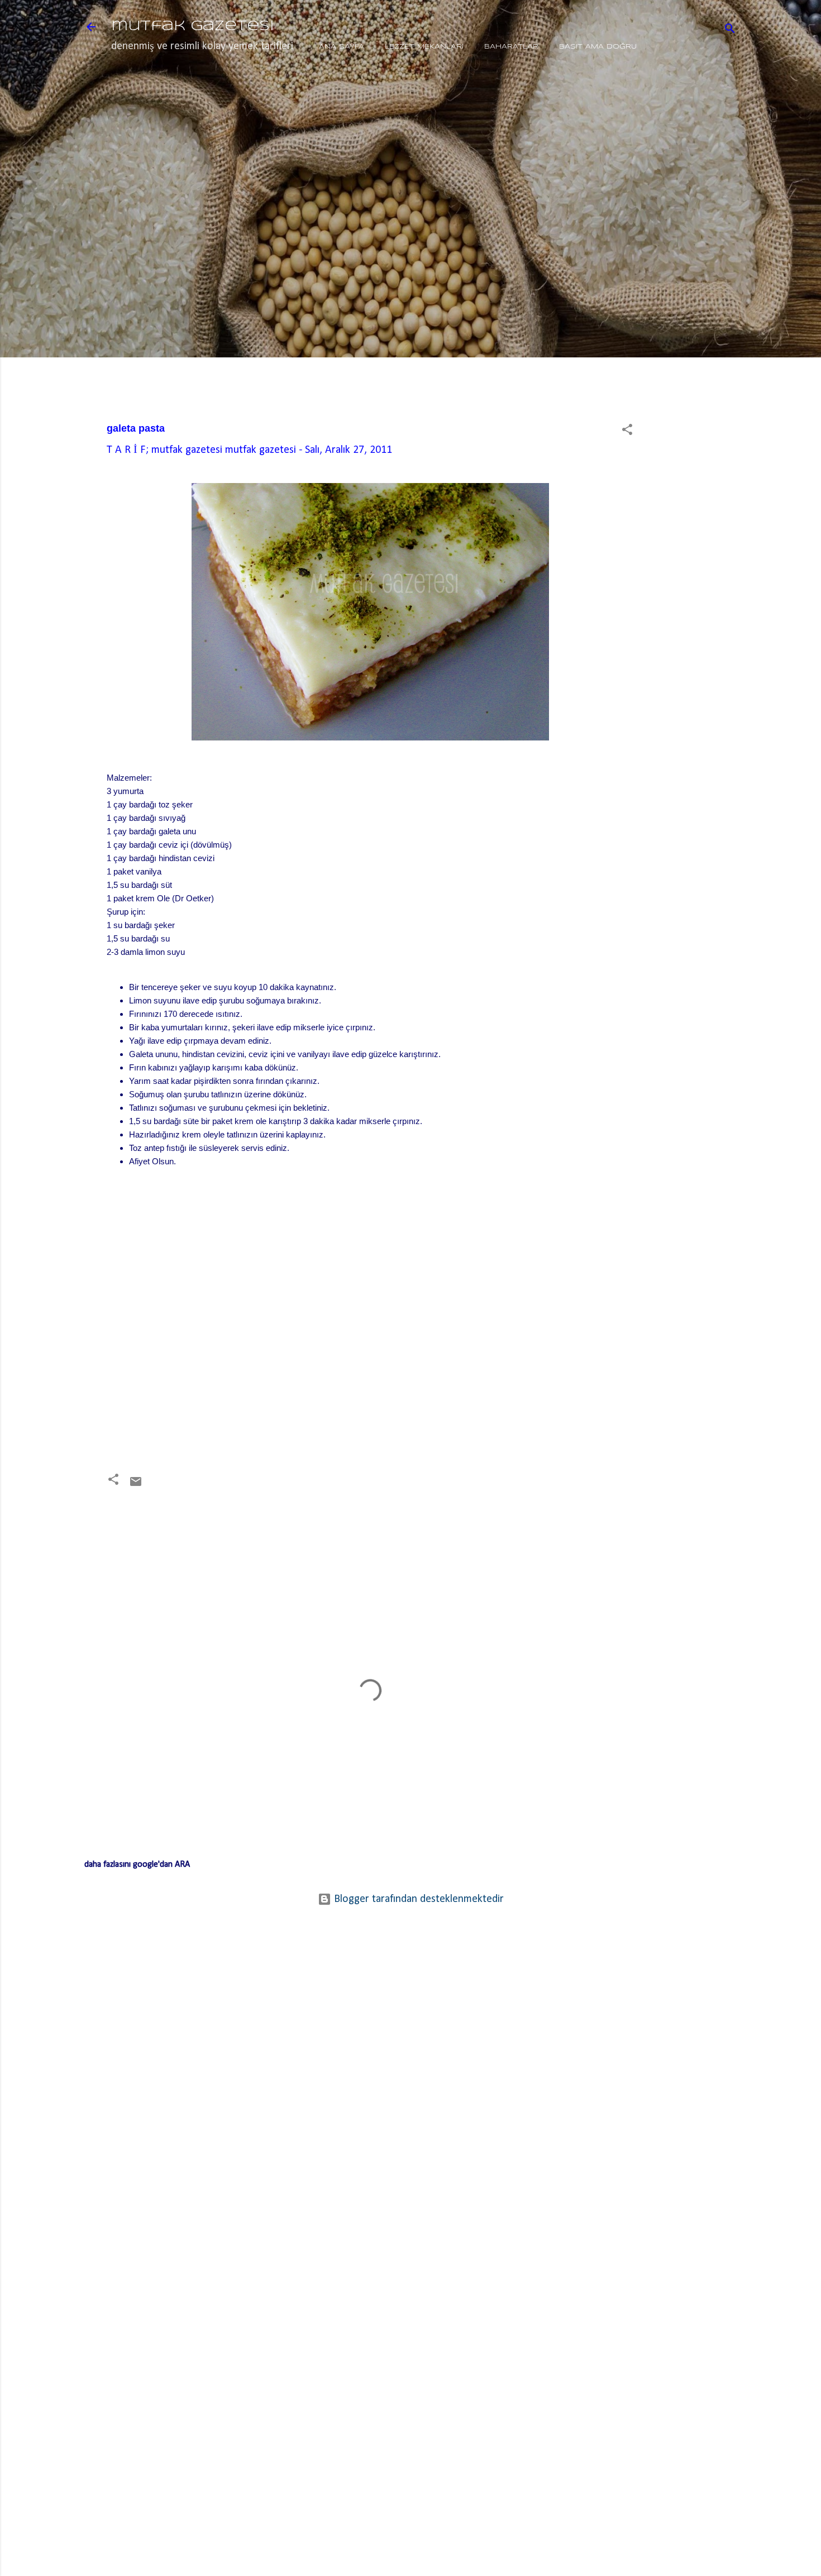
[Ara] (730, 30)
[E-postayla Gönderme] (136, 1485)
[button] (627, 431)
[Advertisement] (701, 261)
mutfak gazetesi (192, 27)
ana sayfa (342, 47)
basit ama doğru (598, 47)
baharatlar (511, 47)
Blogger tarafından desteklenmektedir (417, 1899)
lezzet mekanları (424, 47)
